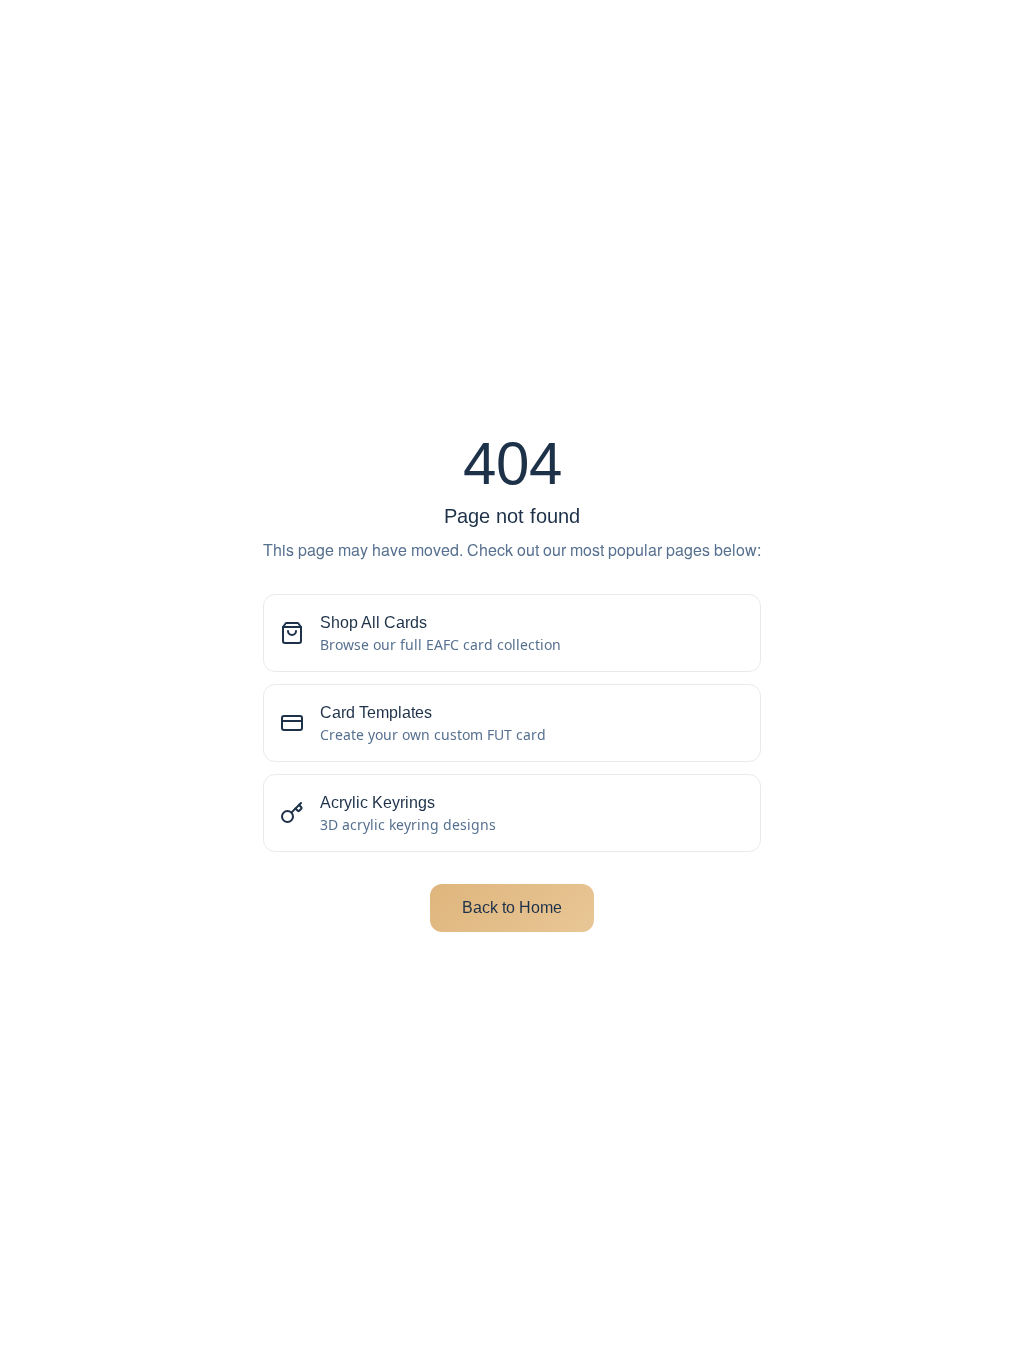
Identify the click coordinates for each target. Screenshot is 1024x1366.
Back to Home (512, 907)
